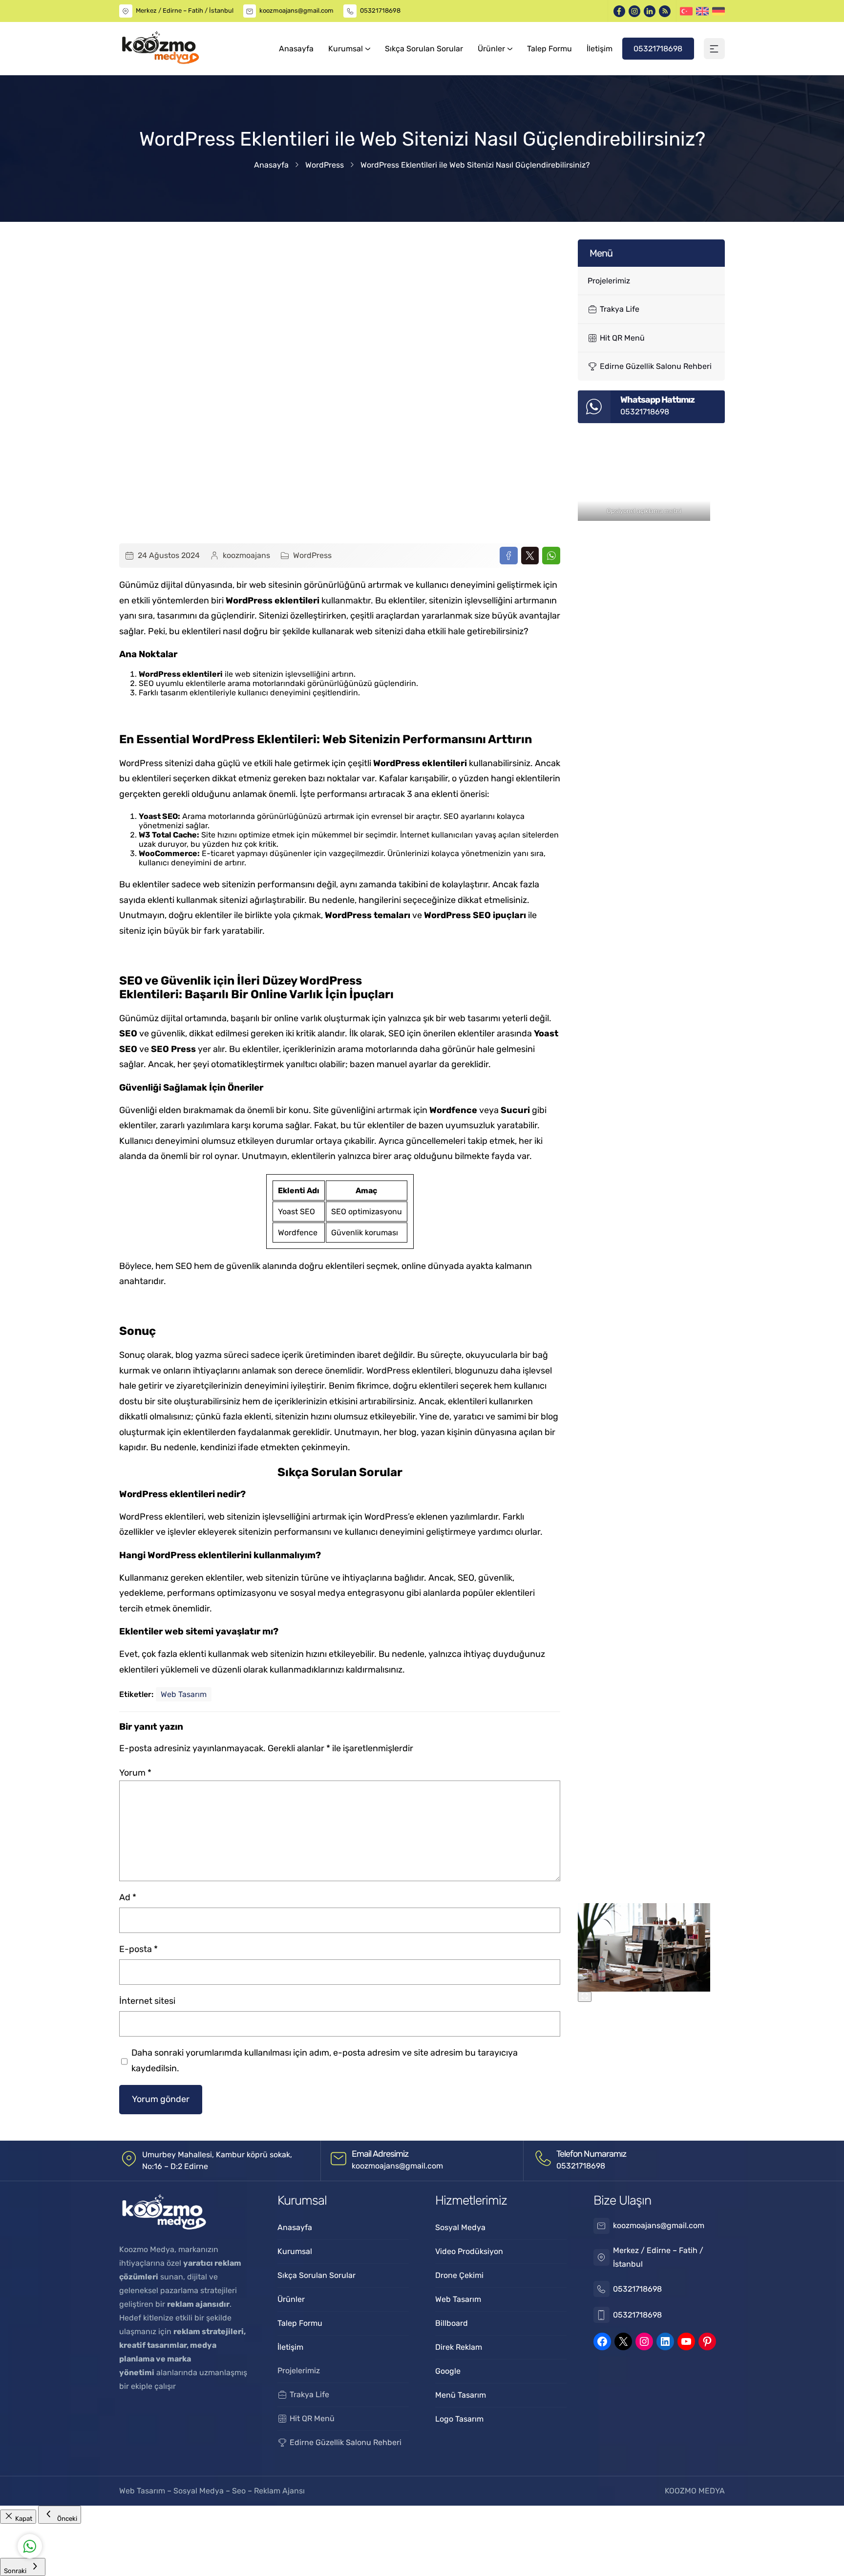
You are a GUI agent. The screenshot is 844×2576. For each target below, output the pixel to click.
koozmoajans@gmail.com (296, 11)
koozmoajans (246, 555)
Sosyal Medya (200, 2491)
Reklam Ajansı (279, 2491)
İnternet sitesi (147, 2001)
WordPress (325, 165)
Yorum (135, 1773)
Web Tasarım (184, 1694)
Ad (128, 1897)
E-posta (138, 1949)
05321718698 (380, 11)
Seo (239, 2491)
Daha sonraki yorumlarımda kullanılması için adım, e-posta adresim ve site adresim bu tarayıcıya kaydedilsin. (325, 2061)
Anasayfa (271, 165)
